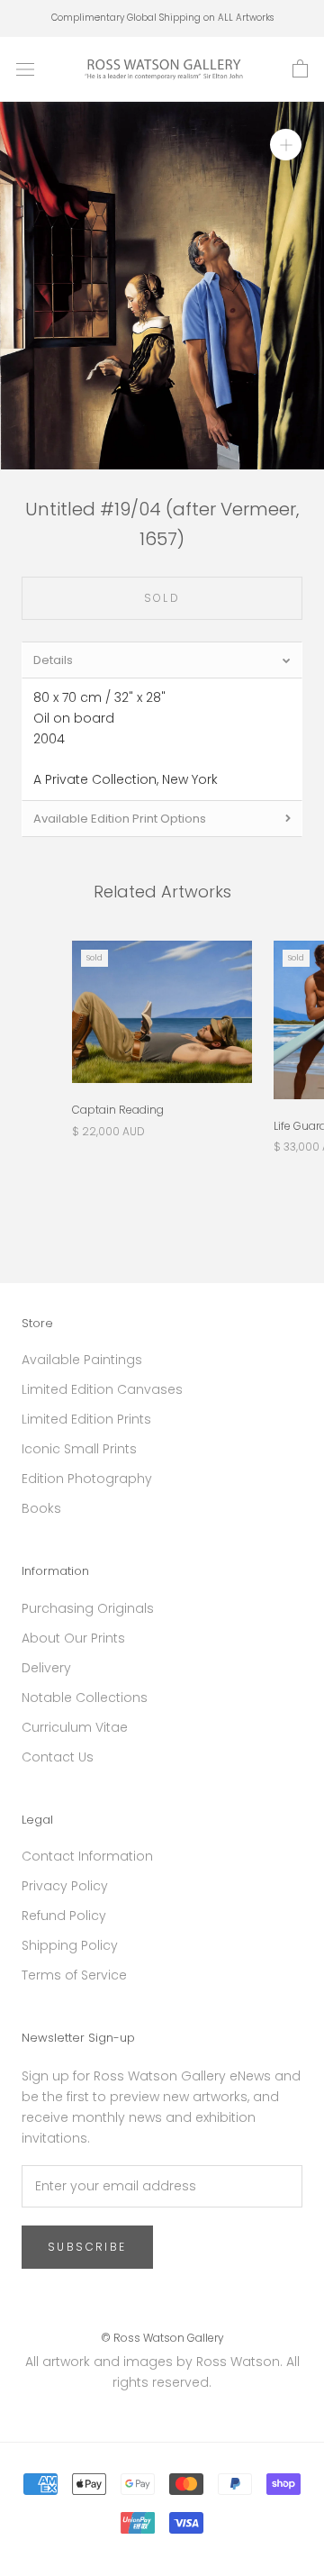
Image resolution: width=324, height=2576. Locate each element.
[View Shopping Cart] (300, 69)
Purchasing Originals (88, 1608)
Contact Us (58, 1757)
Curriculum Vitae (75, 1727)
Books (41, 1508)
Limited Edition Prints (86, 1419)
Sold (162, 598)
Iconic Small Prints (79, 1449)
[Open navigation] (25, 69)
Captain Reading (118, 1110)
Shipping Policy (70, 1945)
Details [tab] (53, 660)
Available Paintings (82, 1360)
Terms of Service (74, 1975)
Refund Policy (64, 1916)
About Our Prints (73, 1638)
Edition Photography (87, 1479)
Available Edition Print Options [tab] (120, 819)
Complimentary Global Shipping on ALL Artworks (162, 18)
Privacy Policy (65, 1886)
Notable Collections (85, 1698)
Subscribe (87, 2247)
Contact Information (87, 1856)
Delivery (46, 1668)
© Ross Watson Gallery (162, 2338)
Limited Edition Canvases (102, 1389)
